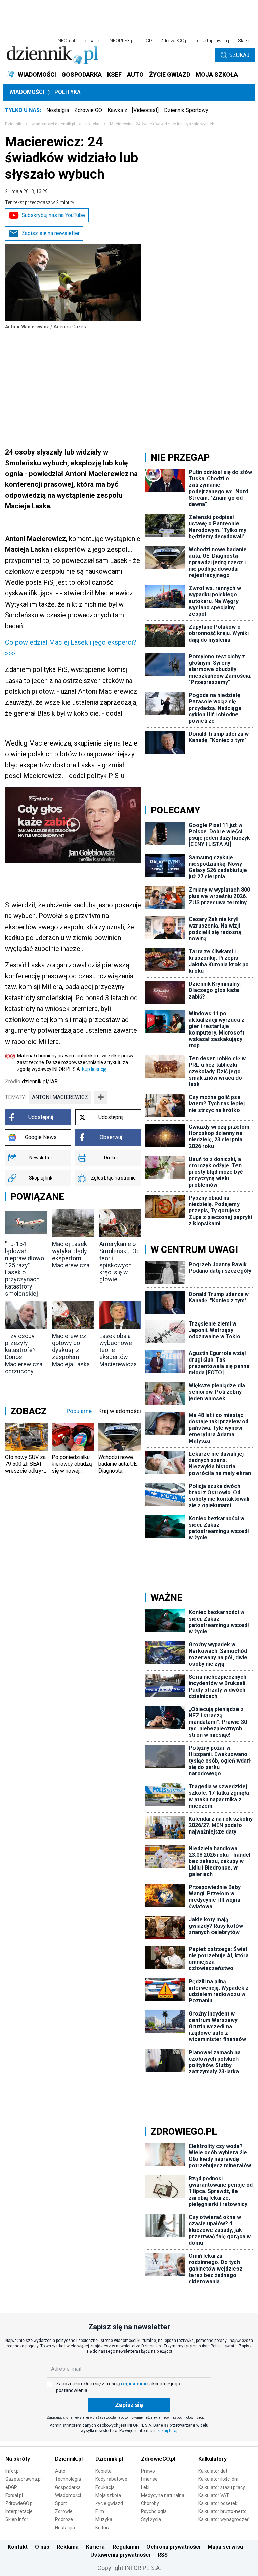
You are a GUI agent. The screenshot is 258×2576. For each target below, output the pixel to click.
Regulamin (126, 2547)
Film (100, 2511)
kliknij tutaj (167, 2431)
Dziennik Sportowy (186, 110)
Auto (60, 2471)
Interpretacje (19, 2511)
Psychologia (154, 2511)
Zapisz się (129, 2405)
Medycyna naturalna (163, 2495)
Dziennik (13, 124)
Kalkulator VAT (214, 2495)
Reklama (68, 2547)
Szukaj (239, 55)
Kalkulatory (212, 2459)
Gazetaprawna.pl (24, 2479)
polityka (92, 124)
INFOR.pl (66, 41)
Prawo (148, 2471)
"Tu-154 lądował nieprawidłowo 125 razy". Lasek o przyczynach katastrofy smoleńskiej (25, 1269)
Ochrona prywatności (173, 2547)
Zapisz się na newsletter (51, 233)
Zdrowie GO (88, 110)
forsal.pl (92, 41)
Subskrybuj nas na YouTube (53, 215)
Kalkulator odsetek (218, 2503)
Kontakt (18, 2547)
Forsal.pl (14, 2495)
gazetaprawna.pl (214, 41)
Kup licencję (94, 1069)
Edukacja (105, 2487)
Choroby (150, 2503)
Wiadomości (27, 92)
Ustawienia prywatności (120, 2555)
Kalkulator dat (213, 2471)
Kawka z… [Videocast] (133, 110)
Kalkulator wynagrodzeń (224, 2519)
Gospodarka (68, 2487)
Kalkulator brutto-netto (222, 2511)
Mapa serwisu (225, 2547)
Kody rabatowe (111, 2479)
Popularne (79, 1411)
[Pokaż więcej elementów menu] (249, 75)
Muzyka (104, 2519)
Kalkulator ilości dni (218, 2479)
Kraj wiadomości (120, 1411)
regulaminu (134, 2384)
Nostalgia (58, 110)
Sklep (244, 41)
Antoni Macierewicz (60, 1097)
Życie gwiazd (109, 2503)
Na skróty (18, 2459)
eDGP (11, 2487)
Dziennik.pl (69, 2459)
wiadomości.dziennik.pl (53, 124)
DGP (147, 41)
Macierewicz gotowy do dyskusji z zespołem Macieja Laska (71, 1350)
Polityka (68, 92)
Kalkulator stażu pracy (222, 2487)
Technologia (68, 2479)
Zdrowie (64, 2511)
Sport (61, 2503)
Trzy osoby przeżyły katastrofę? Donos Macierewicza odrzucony (24, 1353)
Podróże (64, 2519)
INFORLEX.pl (122, 41)
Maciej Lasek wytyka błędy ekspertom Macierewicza (71, 1255)
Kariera (95, 2547)
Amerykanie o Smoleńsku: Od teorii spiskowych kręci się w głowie (120, 1262)
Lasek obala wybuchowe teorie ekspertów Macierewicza (118, 1350)
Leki (145, 2487)
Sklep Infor (17, 2519)
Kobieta (103, 2471)
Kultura (103, 2528)
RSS (163, 2555)
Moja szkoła (108, 2495)
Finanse (149, 2479)
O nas (42, 2547)
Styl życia (151, 2519)
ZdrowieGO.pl (175, 41)
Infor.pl (13, 2471)
